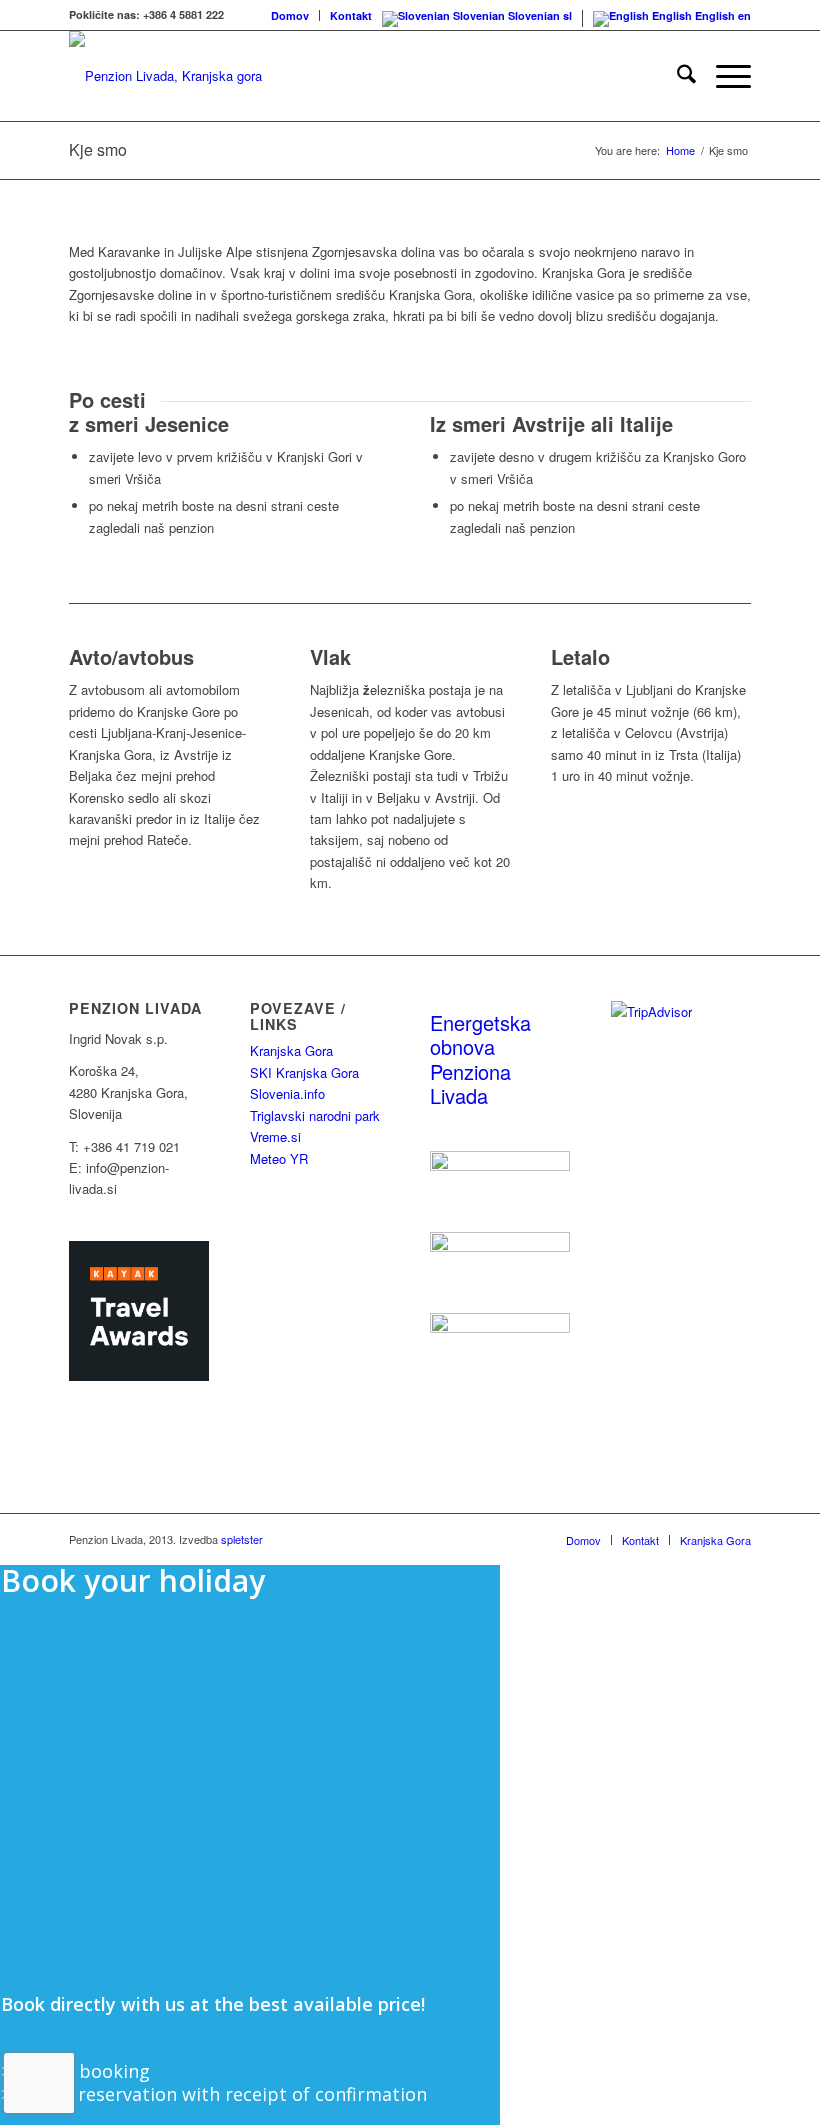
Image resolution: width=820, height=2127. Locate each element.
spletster (242, 1539)
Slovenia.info (287, 1093)
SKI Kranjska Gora (304, 1072)
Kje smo (98, 149)
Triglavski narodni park (315, 1115)
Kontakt (351, 15)
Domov (290, 15)
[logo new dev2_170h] (165, 76)
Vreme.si (275, 1136)
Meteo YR (279, 1158)
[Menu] (723, 76)
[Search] (676, 76)
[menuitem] (290, 15)
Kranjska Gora (291, 1050)
